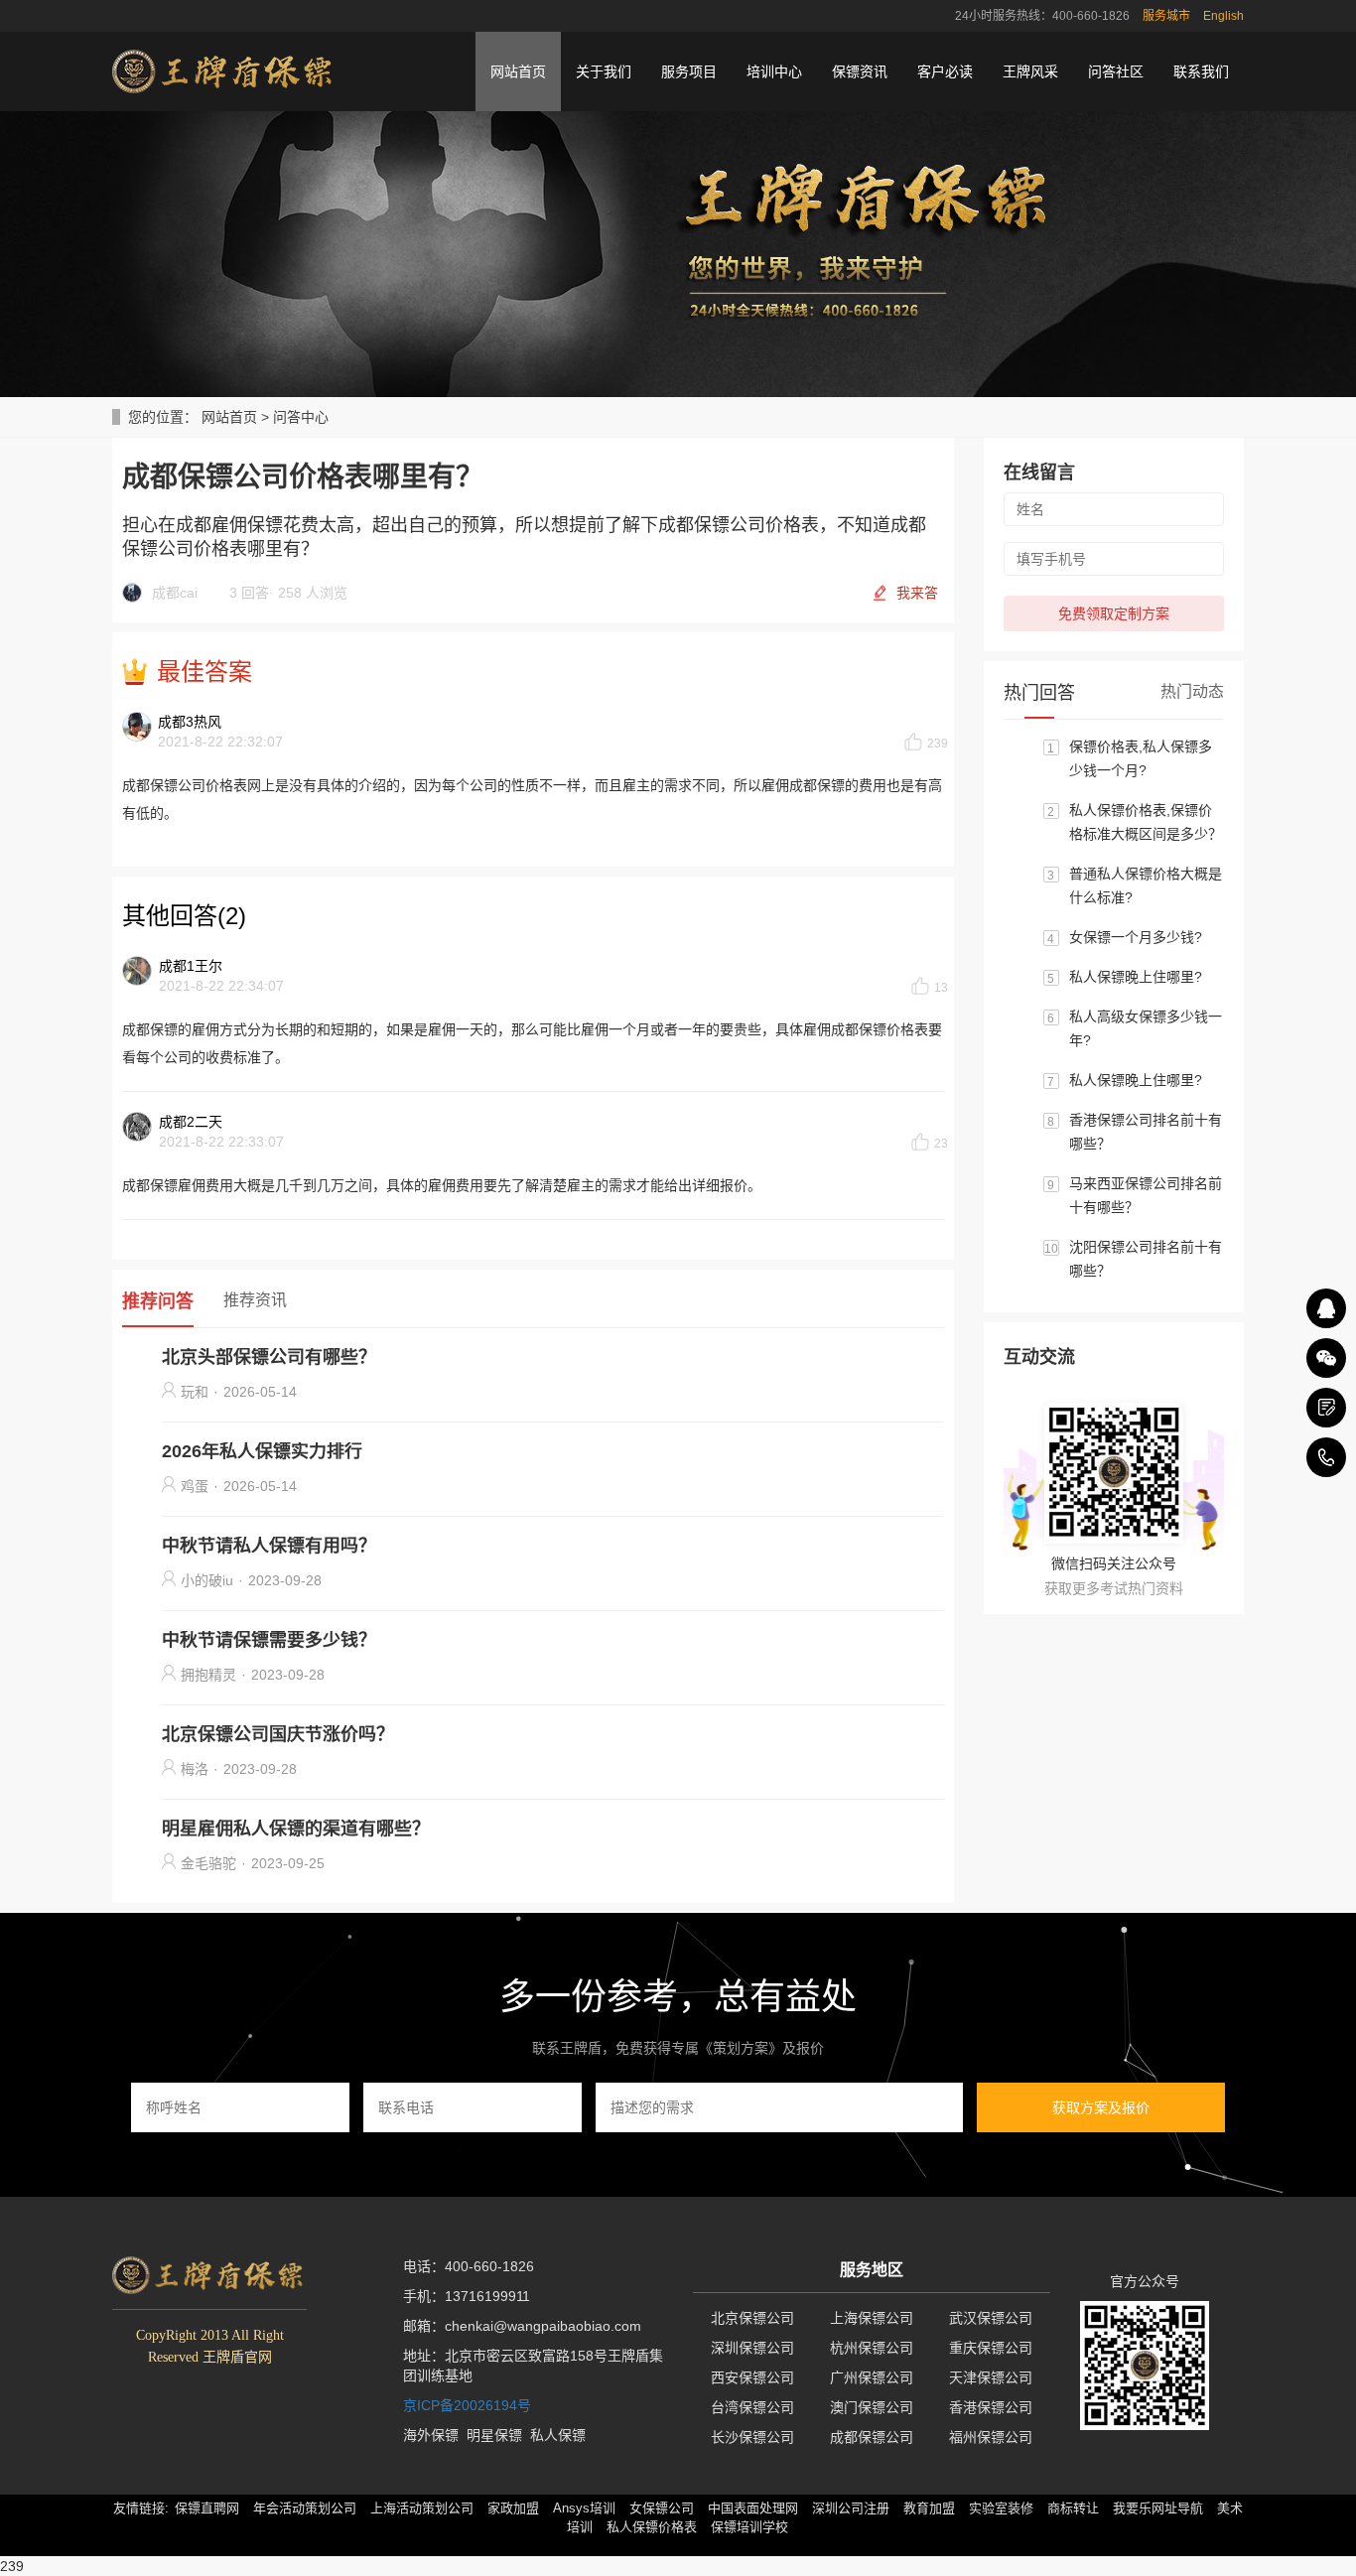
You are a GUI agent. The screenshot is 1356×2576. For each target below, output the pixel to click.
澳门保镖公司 (872, 2407)
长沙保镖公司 (752, 2437)
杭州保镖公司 (872, 2348)
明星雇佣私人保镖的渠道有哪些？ (296, 1829)
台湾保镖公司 (752, 2407)
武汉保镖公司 (991, 2318)
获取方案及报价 (1101, 2107)
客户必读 (945, 71)
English (1223, 16)
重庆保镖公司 (991, 2348)
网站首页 (518, 71)
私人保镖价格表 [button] (652, 2527)
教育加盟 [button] (929, 2508)
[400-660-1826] (1326, 1457)
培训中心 (774, 71)
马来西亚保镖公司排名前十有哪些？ (1146, 1195)
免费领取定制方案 (1114, 613)
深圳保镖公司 (752, 2348)
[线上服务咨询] (1326, 1308)
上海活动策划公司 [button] (422, 2508)
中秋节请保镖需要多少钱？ (269, 1640)
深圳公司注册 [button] (851, 2508)
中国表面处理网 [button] (753, 2508)
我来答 (917, 593)
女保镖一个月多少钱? (1136, 937)
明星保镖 (494, 2435)
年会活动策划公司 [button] (305, 2508)
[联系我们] (1326, 1408)
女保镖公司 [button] (662, 2508)
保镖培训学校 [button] (749, 2527)
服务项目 (689, 71)
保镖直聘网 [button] (207, 2508)
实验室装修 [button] (1001, 2508)
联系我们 (1201, 71)
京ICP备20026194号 (467, 2405)
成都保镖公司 (872, 2437)
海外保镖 (431, 2435)
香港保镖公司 (991, 2407)
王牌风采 (1030, 71)
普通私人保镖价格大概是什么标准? (1146, 885)
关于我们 (604, 71)
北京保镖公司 (752, 2318)
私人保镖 (558, 2435)
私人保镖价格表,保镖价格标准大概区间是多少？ (1146, 822)
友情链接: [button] (141, 2508)
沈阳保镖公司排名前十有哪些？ (1146, 1259)
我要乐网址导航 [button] (1158, 2508)
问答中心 (301, 417)
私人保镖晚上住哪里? (1136, 977)
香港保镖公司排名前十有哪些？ (1146, 1132)
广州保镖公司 (872, 2377)
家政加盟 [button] (513, 2508)
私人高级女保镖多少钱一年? (1146, 1028)
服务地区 (872, 2270)
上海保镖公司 (872, 2318)
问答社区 (1116, 71)
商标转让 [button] (1073, 2508)
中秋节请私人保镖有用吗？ (269, 1546)
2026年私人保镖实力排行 (262, 1451)
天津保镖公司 (991, 2377)
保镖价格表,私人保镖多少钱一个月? (1141, 758)
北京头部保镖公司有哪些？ (269, 1357)
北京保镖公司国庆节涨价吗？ (278, 1734)
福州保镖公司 (991, 2437)
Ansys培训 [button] (584, 2508)
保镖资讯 (860, 71)
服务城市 (1166, 16)
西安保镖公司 (752, 2377)
